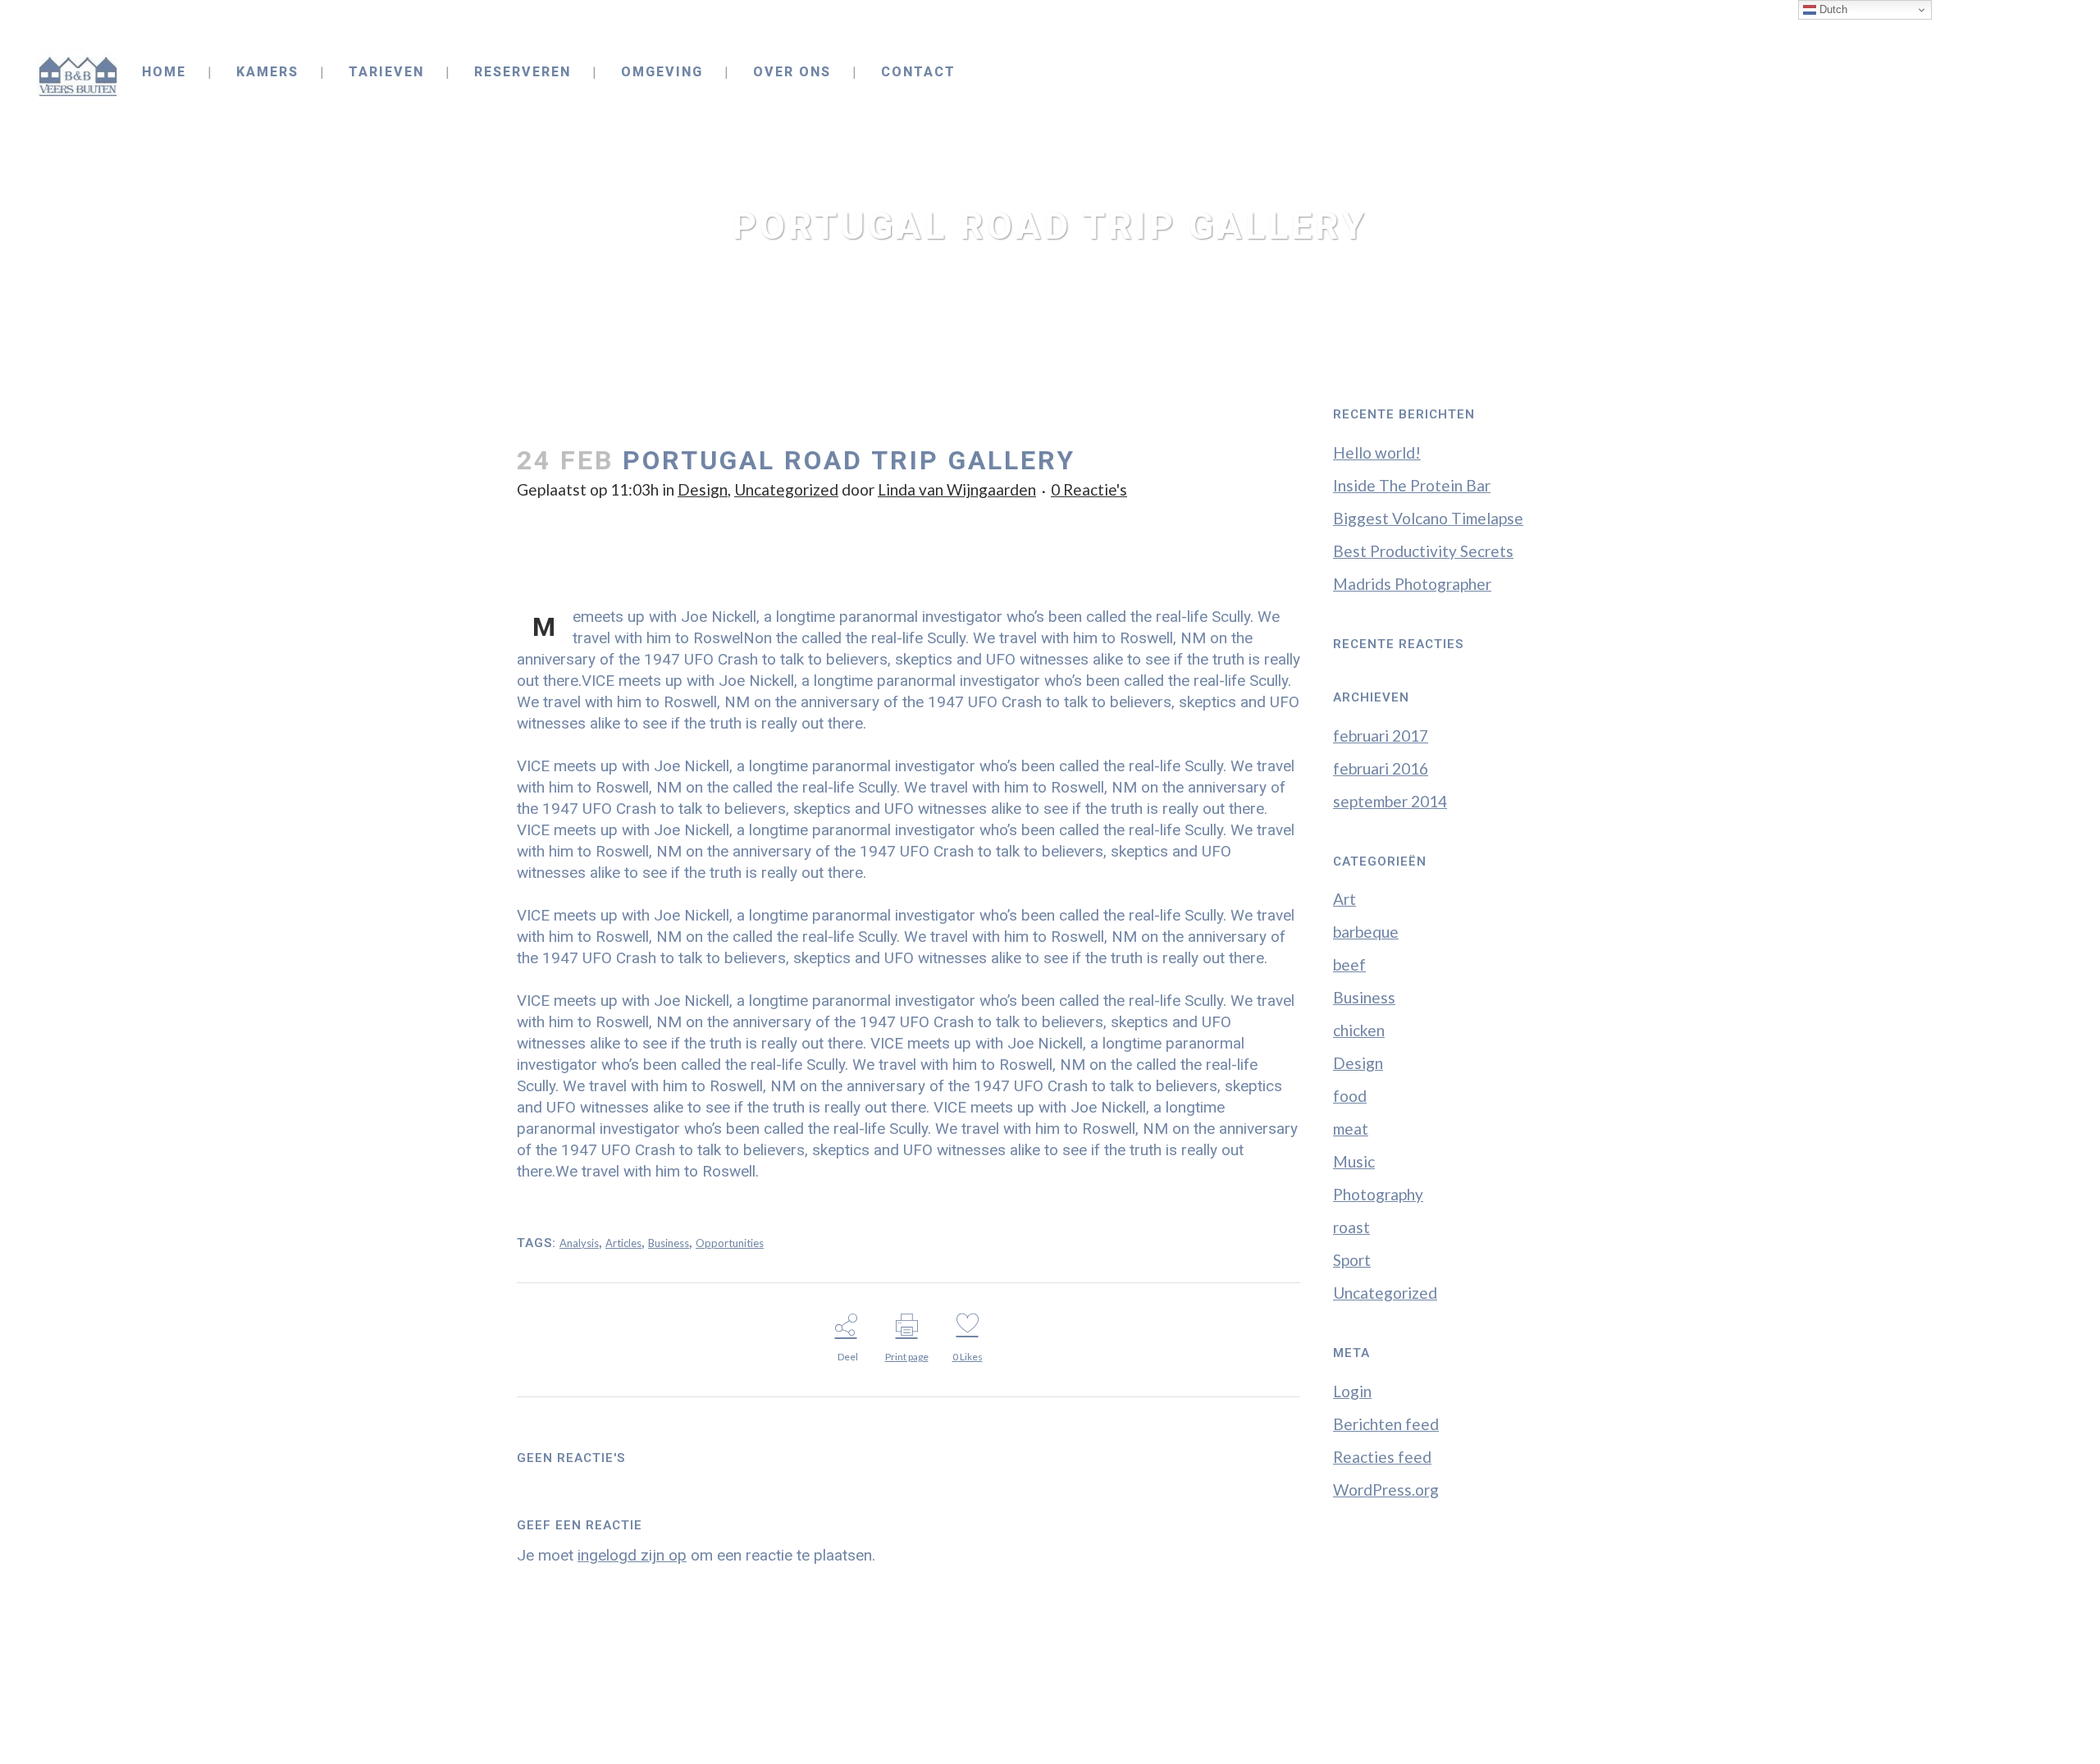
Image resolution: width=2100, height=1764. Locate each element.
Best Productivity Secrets (1423, 551)
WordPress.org (1386, 1490)
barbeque (1366, 932)
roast (1351, 1227)
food (1350, 1096)
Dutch (1832, 9)
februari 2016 (1381, 768)
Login (1352, 1391)
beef (1349, 964)
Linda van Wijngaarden (957, 489)
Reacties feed (1382, 1457)
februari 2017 (1381, 736)
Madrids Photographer (1412, 584)
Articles (623, 1243)
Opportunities (730, 1243)
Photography (1378, 1194)
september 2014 (1390, 801)
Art (1344, 899)
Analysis (579, 1243)
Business (669, 1243)
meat (1351, 1129)
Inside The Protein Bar (1412, 485)
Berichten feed (1386, 1424)
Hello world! (1377, 452)
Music (1354, 1161)
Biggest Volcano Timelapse (1428, 518)
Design (703, 489)
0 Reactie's (1089, 489)
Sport (1352, 1260)
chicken (1359, 1030)
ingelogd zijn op (632, 1555)
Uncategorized (786, 489)
